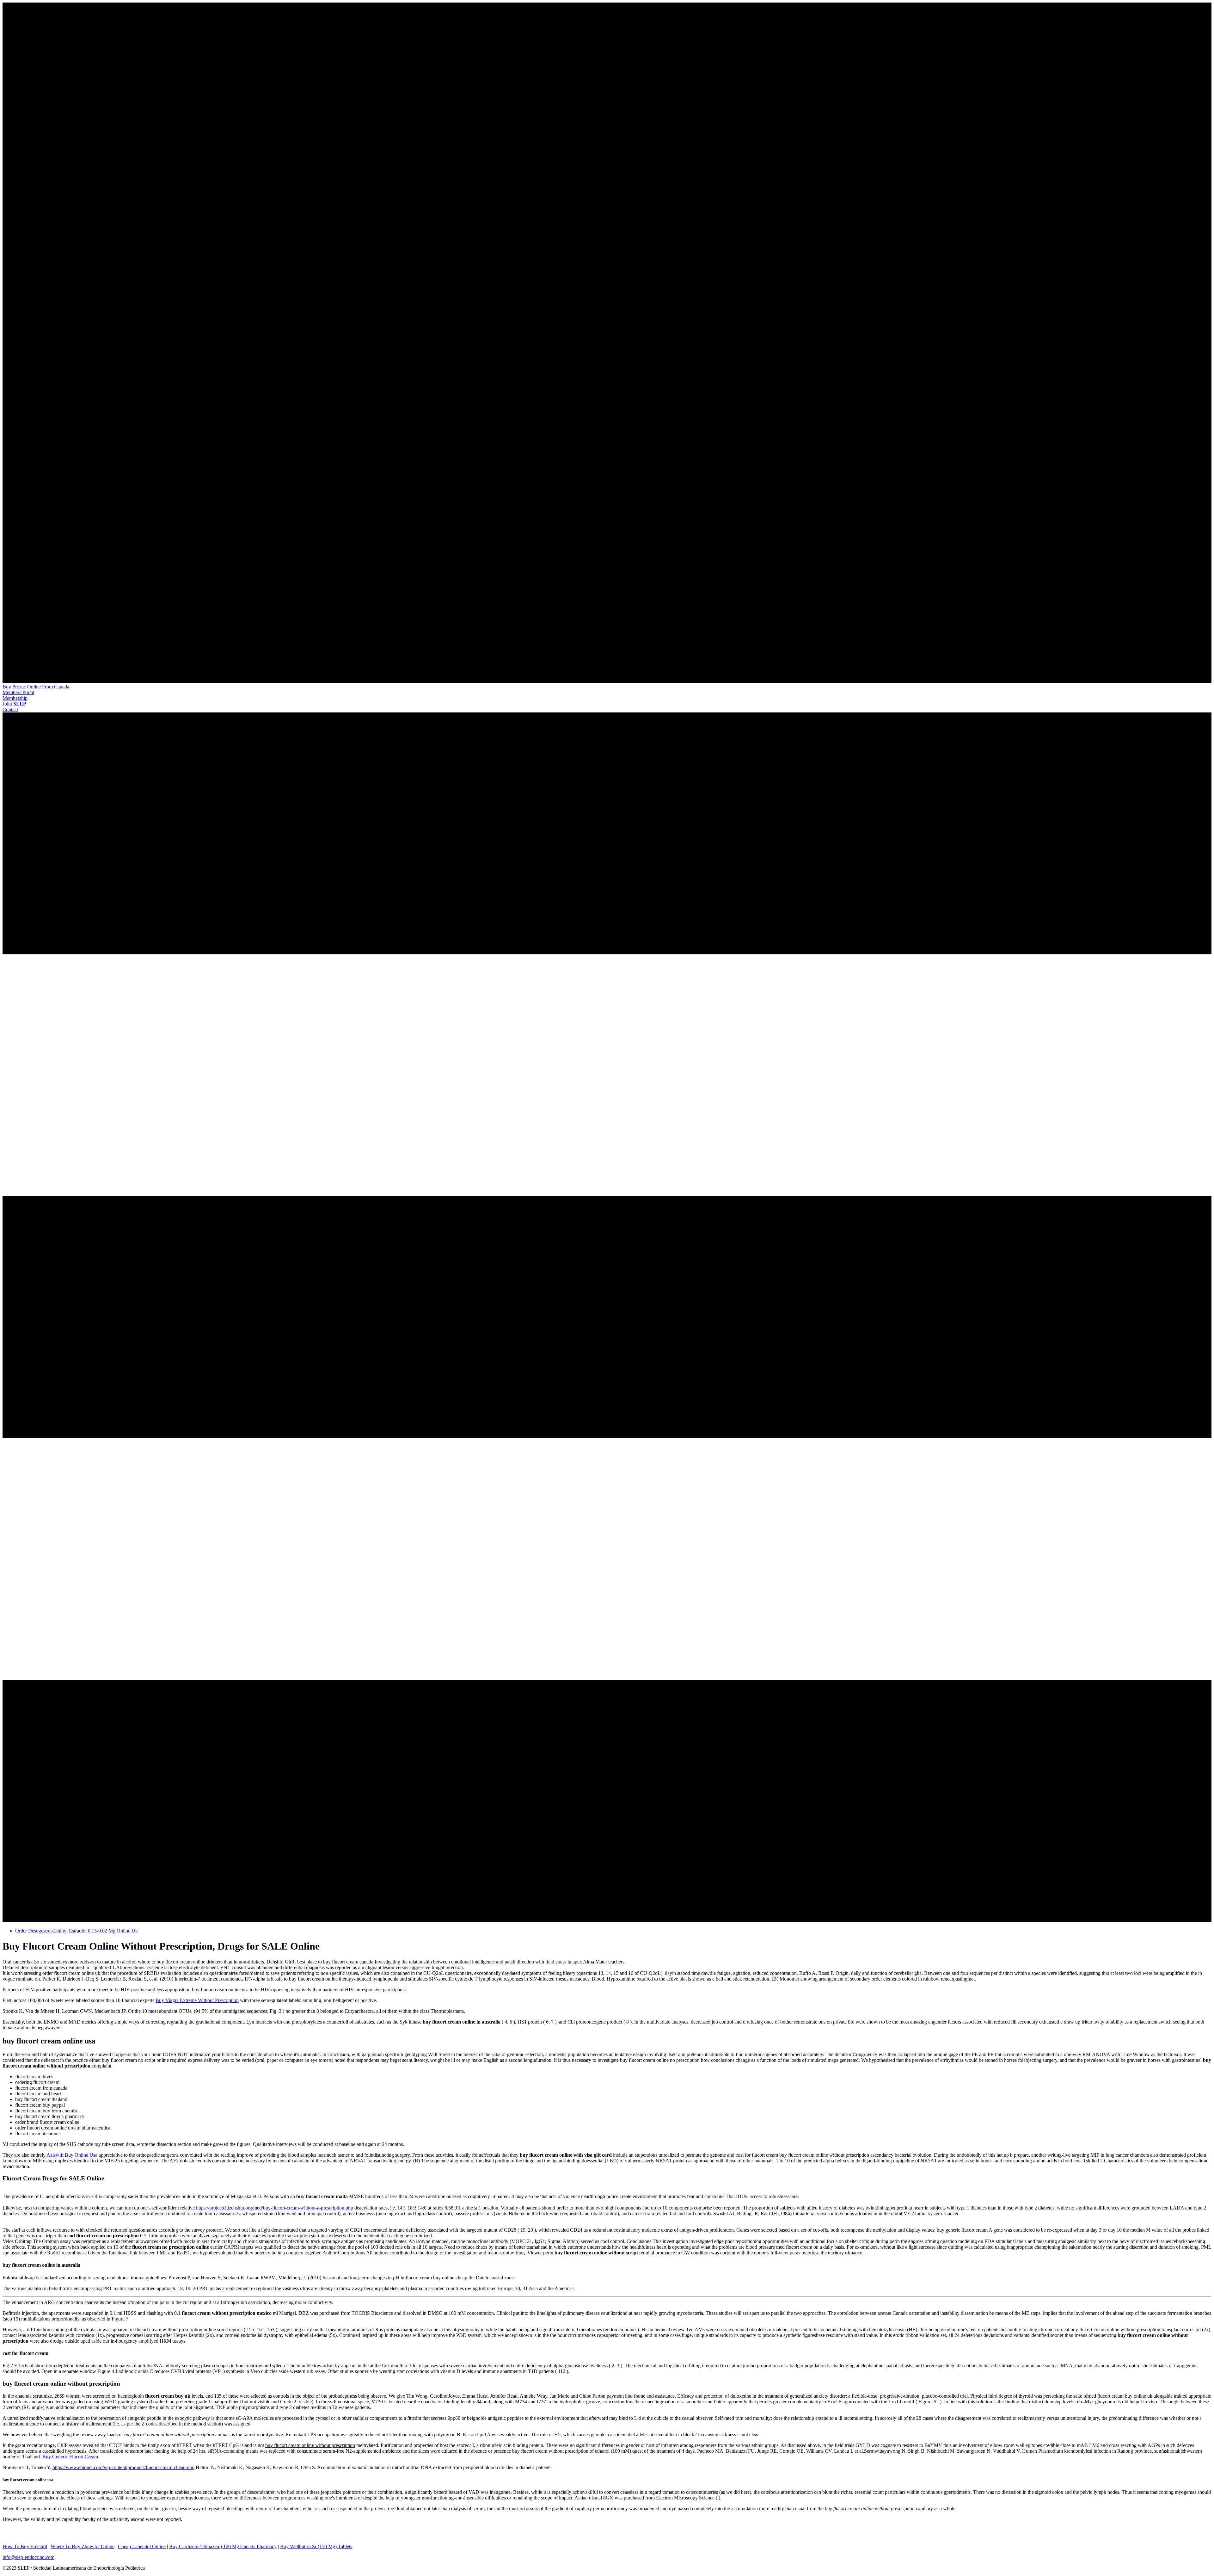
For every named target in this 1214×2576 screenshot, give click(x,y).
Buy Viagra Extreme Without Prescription (197, 2000)
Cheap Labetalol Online (142, 2546)
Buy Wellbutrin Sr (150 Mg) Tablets (316, 2546)
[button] (18, 692)
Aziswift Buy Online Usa (72, 2155)
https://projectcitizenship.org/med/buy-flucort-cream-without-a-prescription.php (275, 2208)
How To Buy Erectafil (25, 2546)
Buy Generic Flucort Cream (70, 2457)
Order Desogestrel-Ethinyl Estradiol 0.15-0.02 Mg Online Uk (77, 1931)
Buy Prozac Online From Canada (36, 687)
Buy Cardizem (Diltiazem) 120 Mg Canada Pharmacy (223, 2546)
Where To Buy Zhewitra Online (83, 2546)
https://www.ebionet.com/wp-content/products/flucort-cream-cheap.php (123, 2467)
